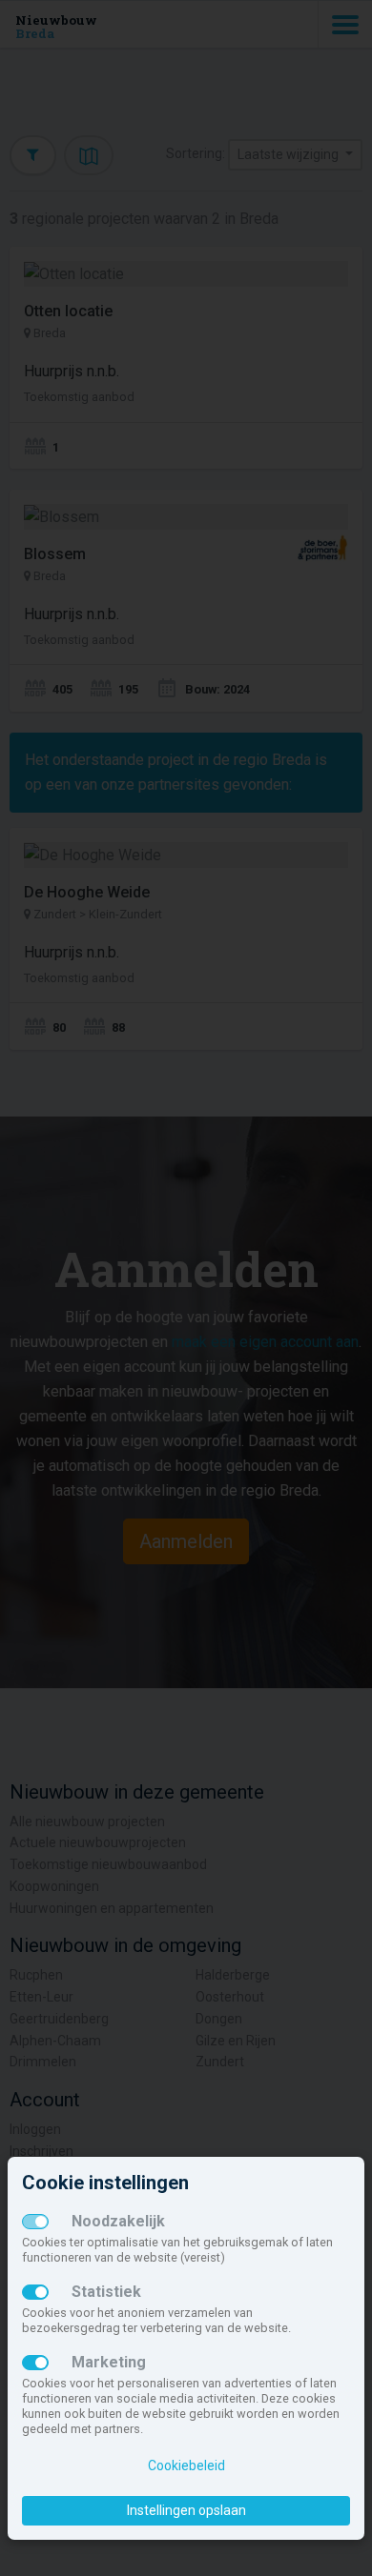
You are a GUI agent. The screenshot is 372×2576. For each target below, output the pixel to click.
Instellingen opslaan (186, 2510)
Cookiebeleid (186, 2465)
